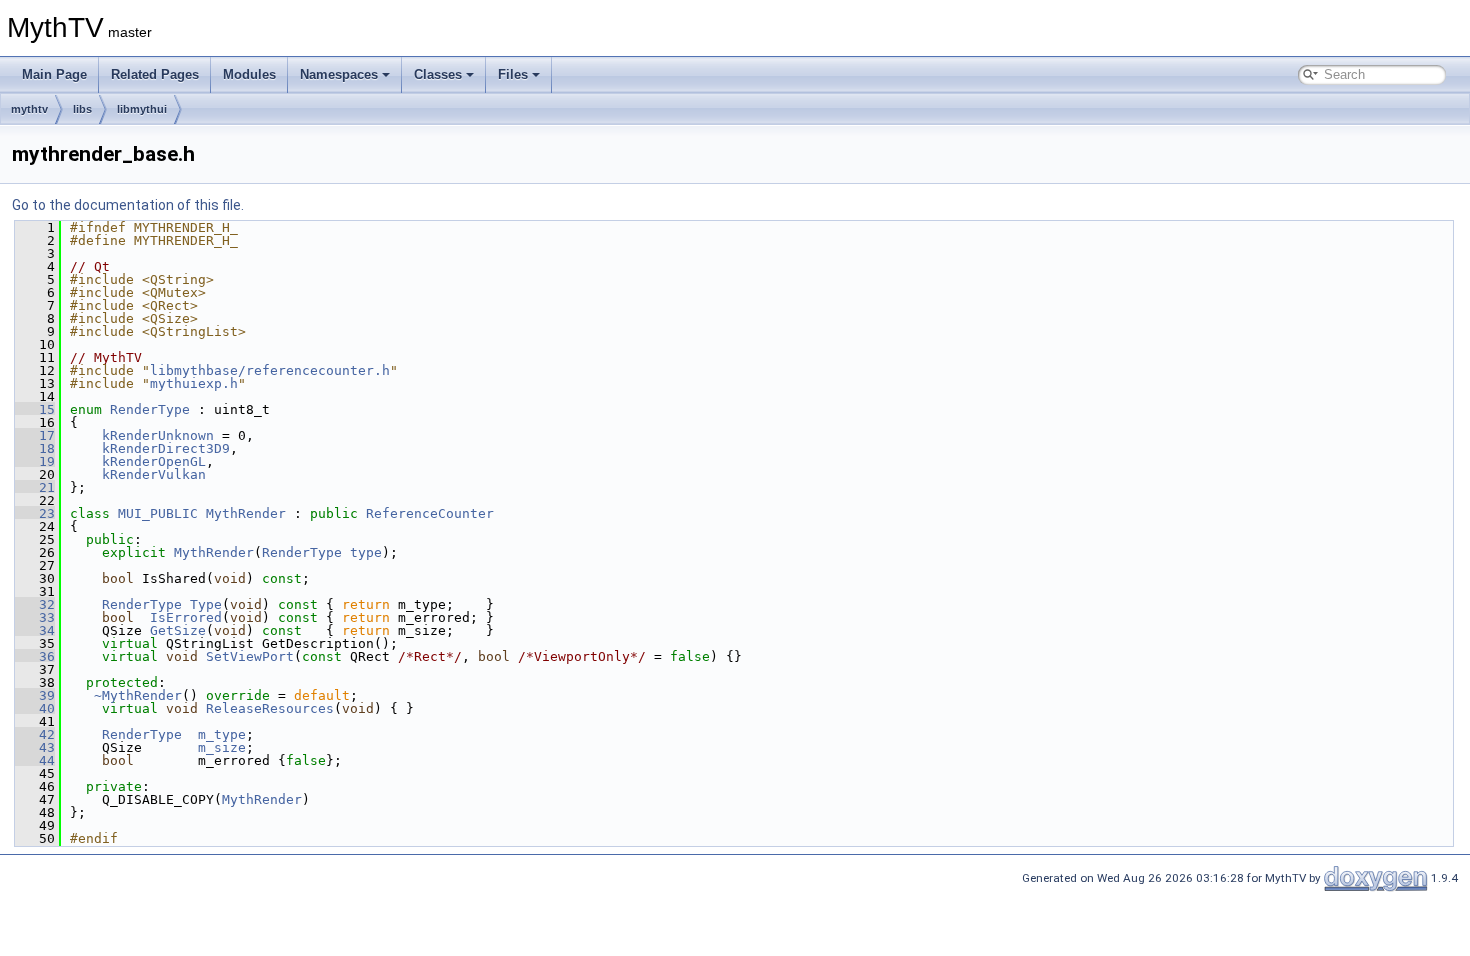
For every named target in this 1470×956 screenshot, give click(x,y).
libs (82, 109)
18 (35, 448)
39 (35, 695)
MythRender (246, 513)
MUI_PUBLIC (158, 513)
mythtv (29, 109)
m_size (222, 747)
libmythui (142, 109)
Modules (249, 74)
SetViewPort (250, 656)
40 (35, 708)
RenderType (150, 409)
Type (206, 604)
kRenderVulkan (154, 474)
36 (35, 656)
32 (35, 604)
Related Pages (155, 74)
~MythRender (138, 695)
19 (35, 461)
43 (35, 747)
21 (35, 487)
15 (35, 409)
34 (35, 630)
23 (35, 513)
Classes (438, 74)
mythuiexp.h (194, 383)
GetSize (178, 630)
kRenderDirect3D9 (166, 448)
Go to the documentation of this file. (128, 205)
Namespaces (339, 74)
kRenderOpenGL (154, 461)
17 (35, 435)
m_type (222, 734)
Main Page (54, 74)
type (366, 552)
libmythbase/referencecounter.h (270, 370)
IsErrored (186, 617)
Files (513, 74)
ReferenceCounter (430, 513)
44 (35, 760)
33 (35, 617)
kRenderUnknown (158, 435)
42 (35, 734)
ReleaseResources (270, 708)
